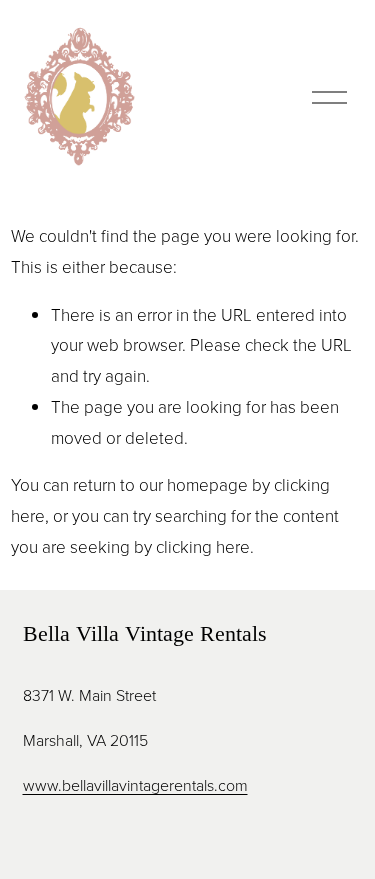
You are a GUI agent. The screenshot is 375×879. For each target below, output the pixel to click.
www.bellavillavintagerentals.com (135, 785)
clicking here (203, 546)
